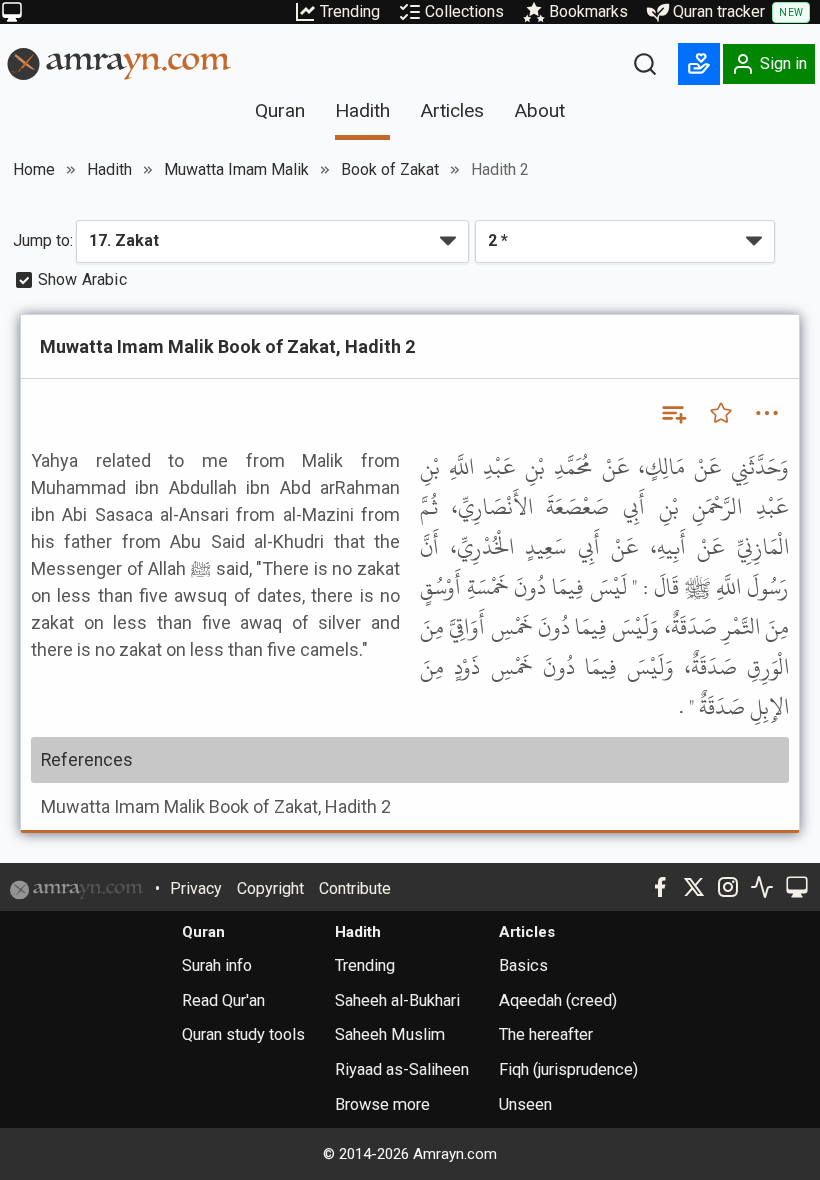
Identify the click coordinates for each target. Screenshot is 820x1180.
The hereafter (546, 1034)
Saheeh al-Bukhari (397, 1000)
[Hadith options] (767, 413)
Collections (464, 11)
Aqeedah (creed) (558, 1000)
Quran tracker (738, 11)
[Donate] (699, 64)
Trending (350, 11)
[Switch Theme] (12, 12)
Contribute (355, 888)
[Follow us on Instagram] (728, 887)
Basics (523, 965)
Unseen (525, 1104)
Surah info (217, 965)
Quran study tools (243, 1034)
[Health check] (762, 887)
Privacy (196, 888)
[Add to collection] (673, 413)
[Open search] (645, 64)
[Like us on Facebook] (660, 887)
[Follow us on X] (694, 887)
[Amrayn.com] (119, 62)
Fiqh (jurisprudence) (568, 1069)
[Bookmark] (721, 413)
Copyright (270, 888)
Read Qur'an (223, 1000)
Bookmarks (588, 11)
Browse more (382, 1104)
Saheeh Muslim (390, 1034)
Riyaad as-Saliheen (402, 1069)
